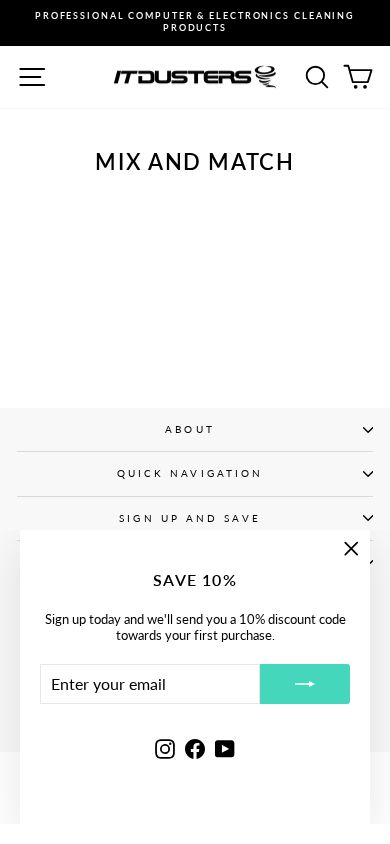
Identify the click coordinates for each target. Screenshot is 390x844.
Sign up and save (189, 518)
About (189, 429)
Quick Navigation (190, 473)
